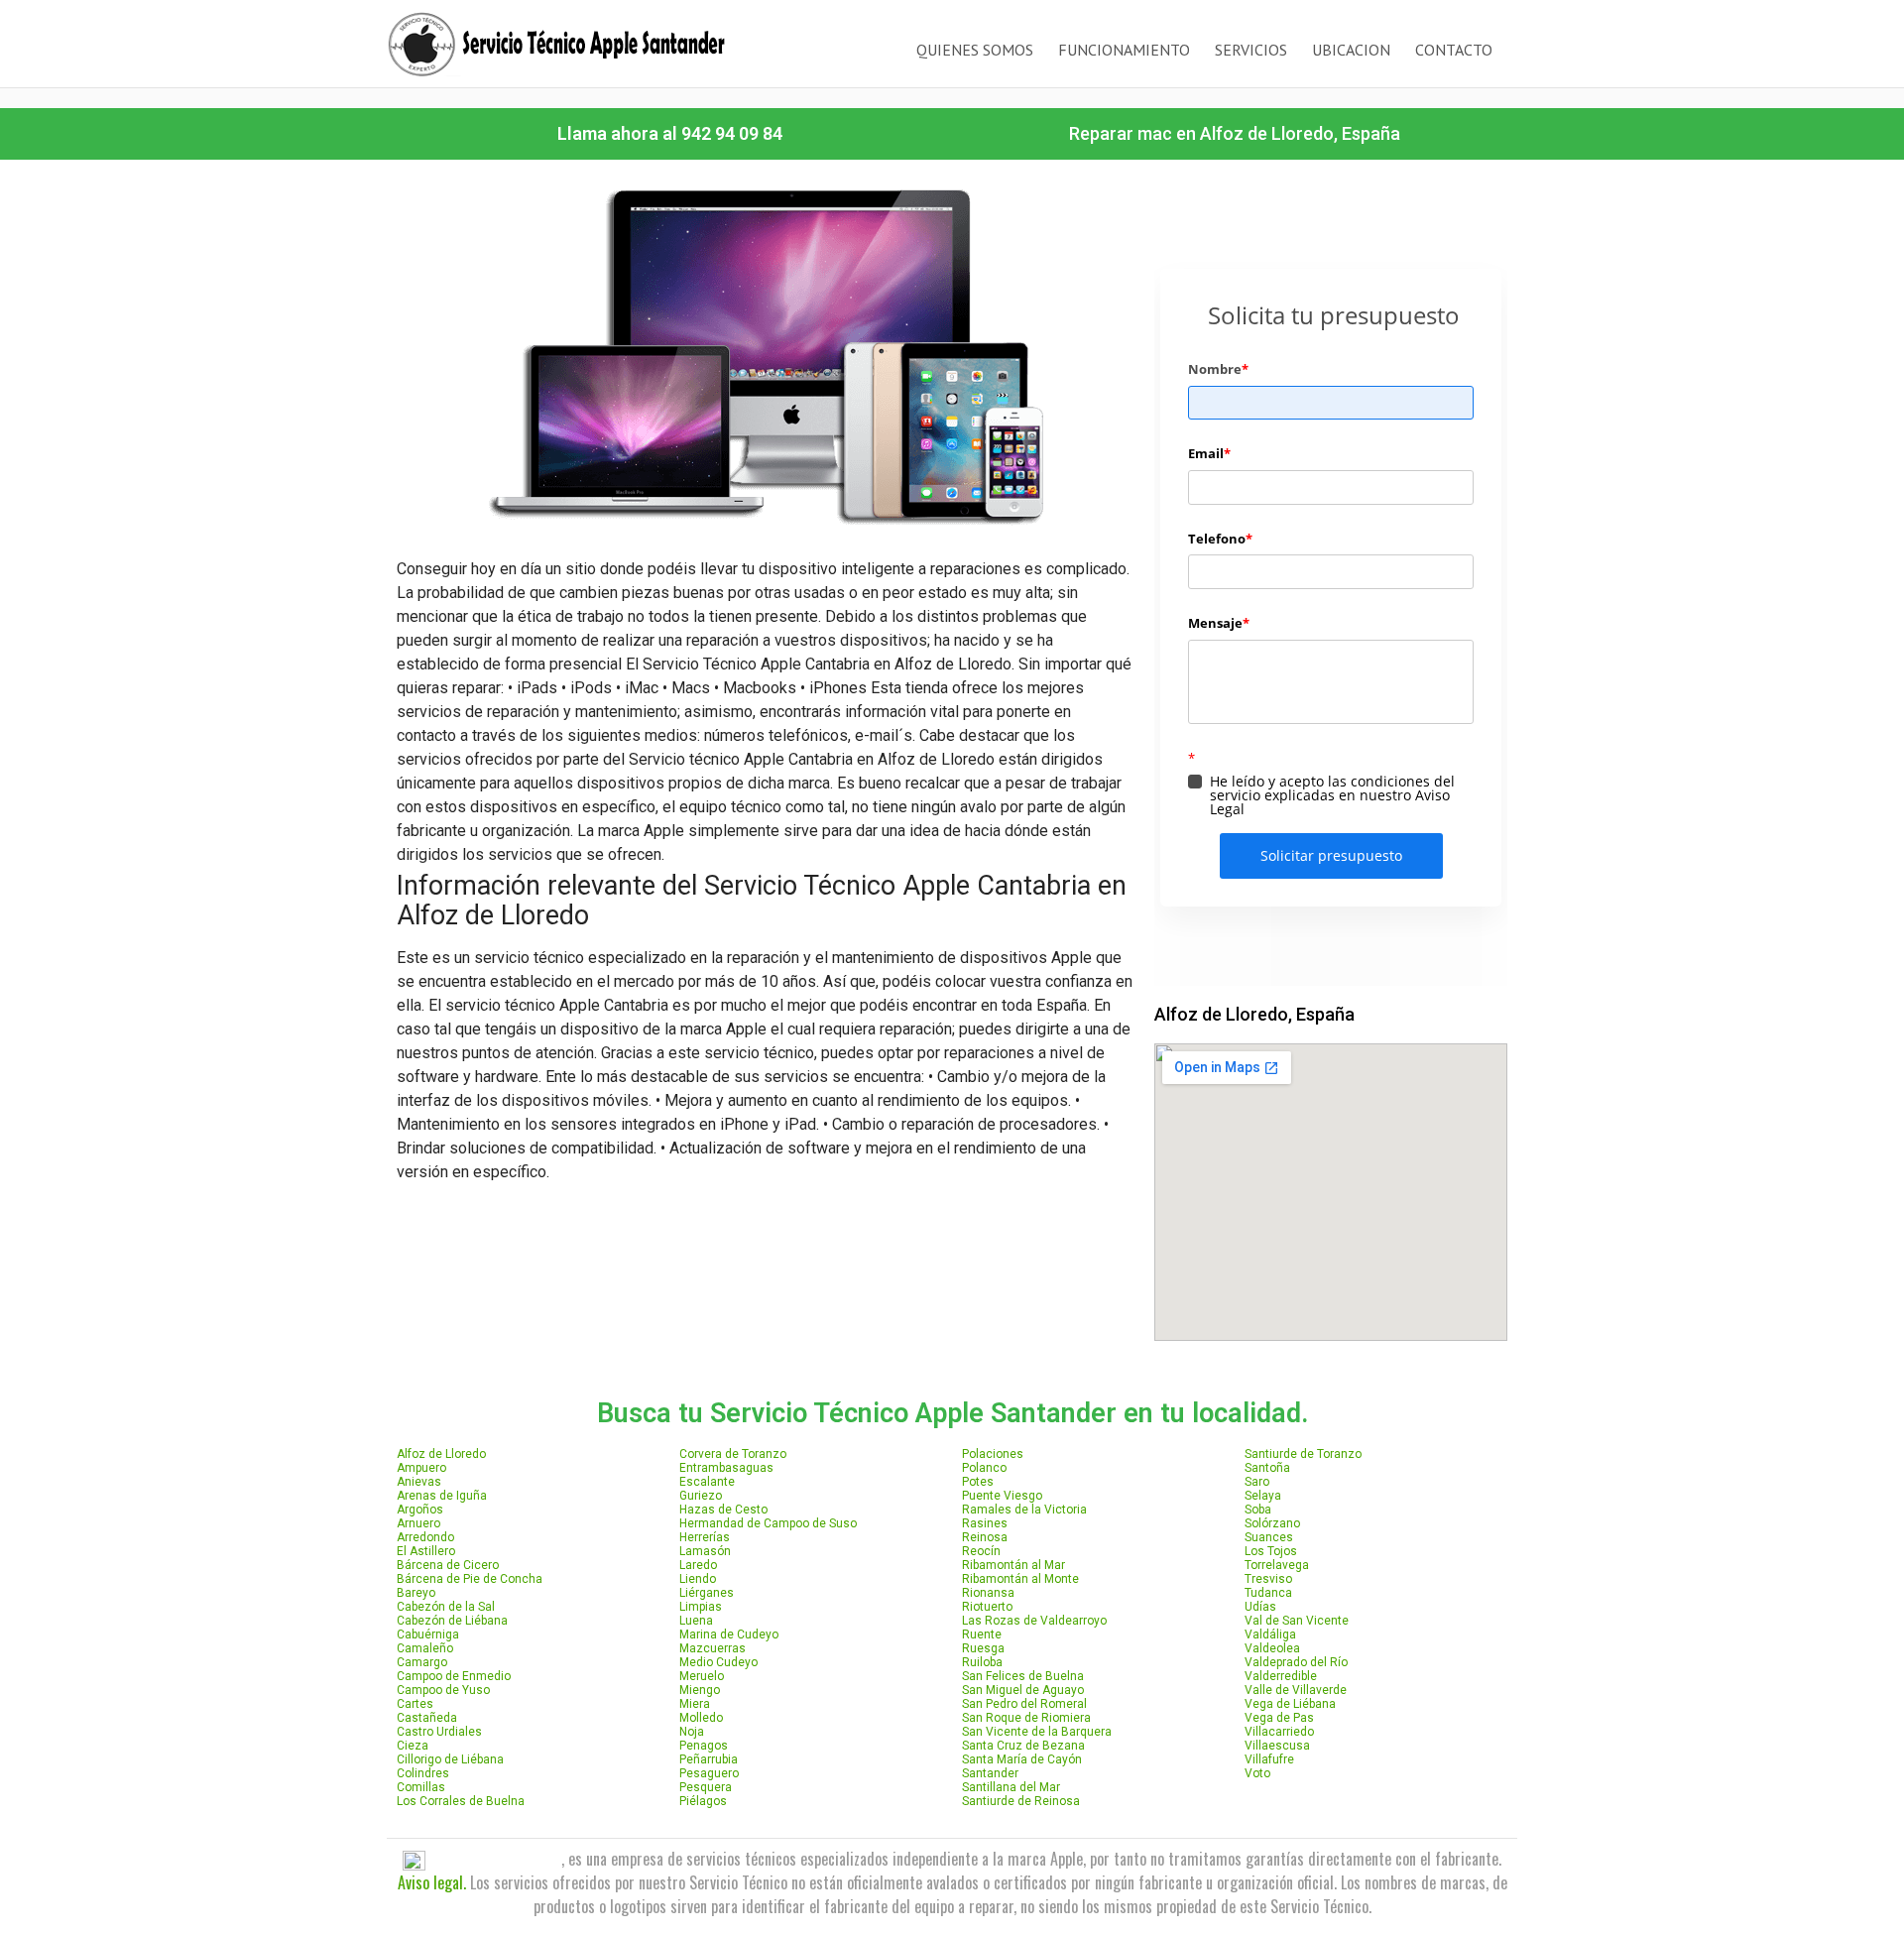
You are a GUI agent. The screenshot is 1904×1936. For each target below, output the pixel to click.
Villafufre (1269, 1759)
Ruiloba (982, 1662)
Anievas (419, 1482)
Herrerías (705, 1537)
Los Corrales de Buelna (461, 1801)
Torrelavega (1277, 1565)
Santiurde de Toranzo (1303, 1454)
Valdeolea (1272, 1648)
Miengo (700, 1690)
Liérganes (707, 1593)
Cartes (415, 1704)
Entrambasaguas (726, 1468)
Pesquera (706, 1787)
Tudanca (1268, 1593)
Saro (1257, 1482)
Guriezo (701, 1496)
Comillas (421, 1787)
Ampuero (421, 1468)
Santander (990, 1773)
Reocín (981, 1551)
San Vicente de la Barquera (1037, 1732)
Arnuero (418, 1523)
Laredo (698, 1565)
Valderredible (1281, 1676)
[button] (670, 134)
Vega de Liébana (1290, 1704)
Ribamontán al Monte (1020, 1579)
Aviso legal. (432, 1882)
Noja (692, 1732)
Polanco (984, 1468)
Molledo (701, 1718)
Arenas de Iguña (442, 1496)
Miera (695, 1704)
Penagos (704, 1746)
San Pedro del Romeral (1024, 1704)
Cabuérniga (428, 1634)
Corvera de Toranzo (733, 1454)
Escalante (707, 1482)
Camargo (422, 1662)
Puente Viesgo (1002, 1496)
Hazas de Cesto (723, 1510)
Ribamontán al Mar (1013, 1565)
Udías (1260, 1607)
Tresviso (1268, 1579)
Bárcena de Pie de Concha (470, 1579)
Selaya (1263, 1496)
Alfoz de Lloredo (441, 1454)
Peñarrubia (709, 1759)
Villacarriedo (1279, 1732)
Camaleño (425, 1648)
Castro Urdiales (439, 1732)
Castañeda (427, 1718)
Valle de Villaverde (1296, 1690)
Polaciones (993, 1454)
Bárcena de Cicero (448, 1565)
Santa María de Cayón (1022, 1759)
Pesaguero (709, 1773)
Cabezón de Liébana (452, 1621)
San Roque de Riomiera (1026, 1718)
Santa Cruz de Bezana (1023, 1746)
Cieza (413, 1746)
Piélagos (703, 1801)
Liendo (698, 1579)
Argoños (420, 1510)
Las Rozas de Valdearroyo (1034, 1621)
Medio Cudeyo (718, 1662)
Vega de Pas (1279, 1718)
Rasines (985, 1523)
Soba (1258, 1510)
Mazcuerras (713, 1648)
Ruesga (983, 1648)
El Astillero (426, 1551)
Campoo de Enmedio (454, 1676)
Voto (1257, 1773)
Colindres (423, 1773)
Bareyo (416, 1593)
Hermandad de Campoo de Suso (768, 1523)
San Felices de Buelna (1023, 1676)
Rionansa (988, 1593)
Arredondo (425, 1537)
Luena (696, 1621)
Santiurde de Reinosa (1021, 1801)
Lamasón (705, 1551)
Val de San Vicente (1297, 1621)
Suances (1269, 1537)
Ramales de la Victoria (1024, 1510)
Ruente (982, 1634)
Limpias (701, 1607)
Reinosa (985, 1537)
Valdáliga (1270, 1634)
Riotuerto (987, 1607)
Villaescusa (1277, 1746)
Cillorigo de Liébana (450, 1759)
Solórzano (1272, 1523)
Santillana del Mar (1011, 1787)
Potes (978, 1482)
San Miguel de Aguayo (1023, 1690)
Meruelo (702, 1676)
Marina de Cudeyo (729, 1634)
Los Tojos (1271, 1551)
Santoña (1267, 1468)
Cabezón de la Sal (446, 1607)
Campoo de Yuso (443, 1690)
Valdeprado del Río (1296, 1662)
